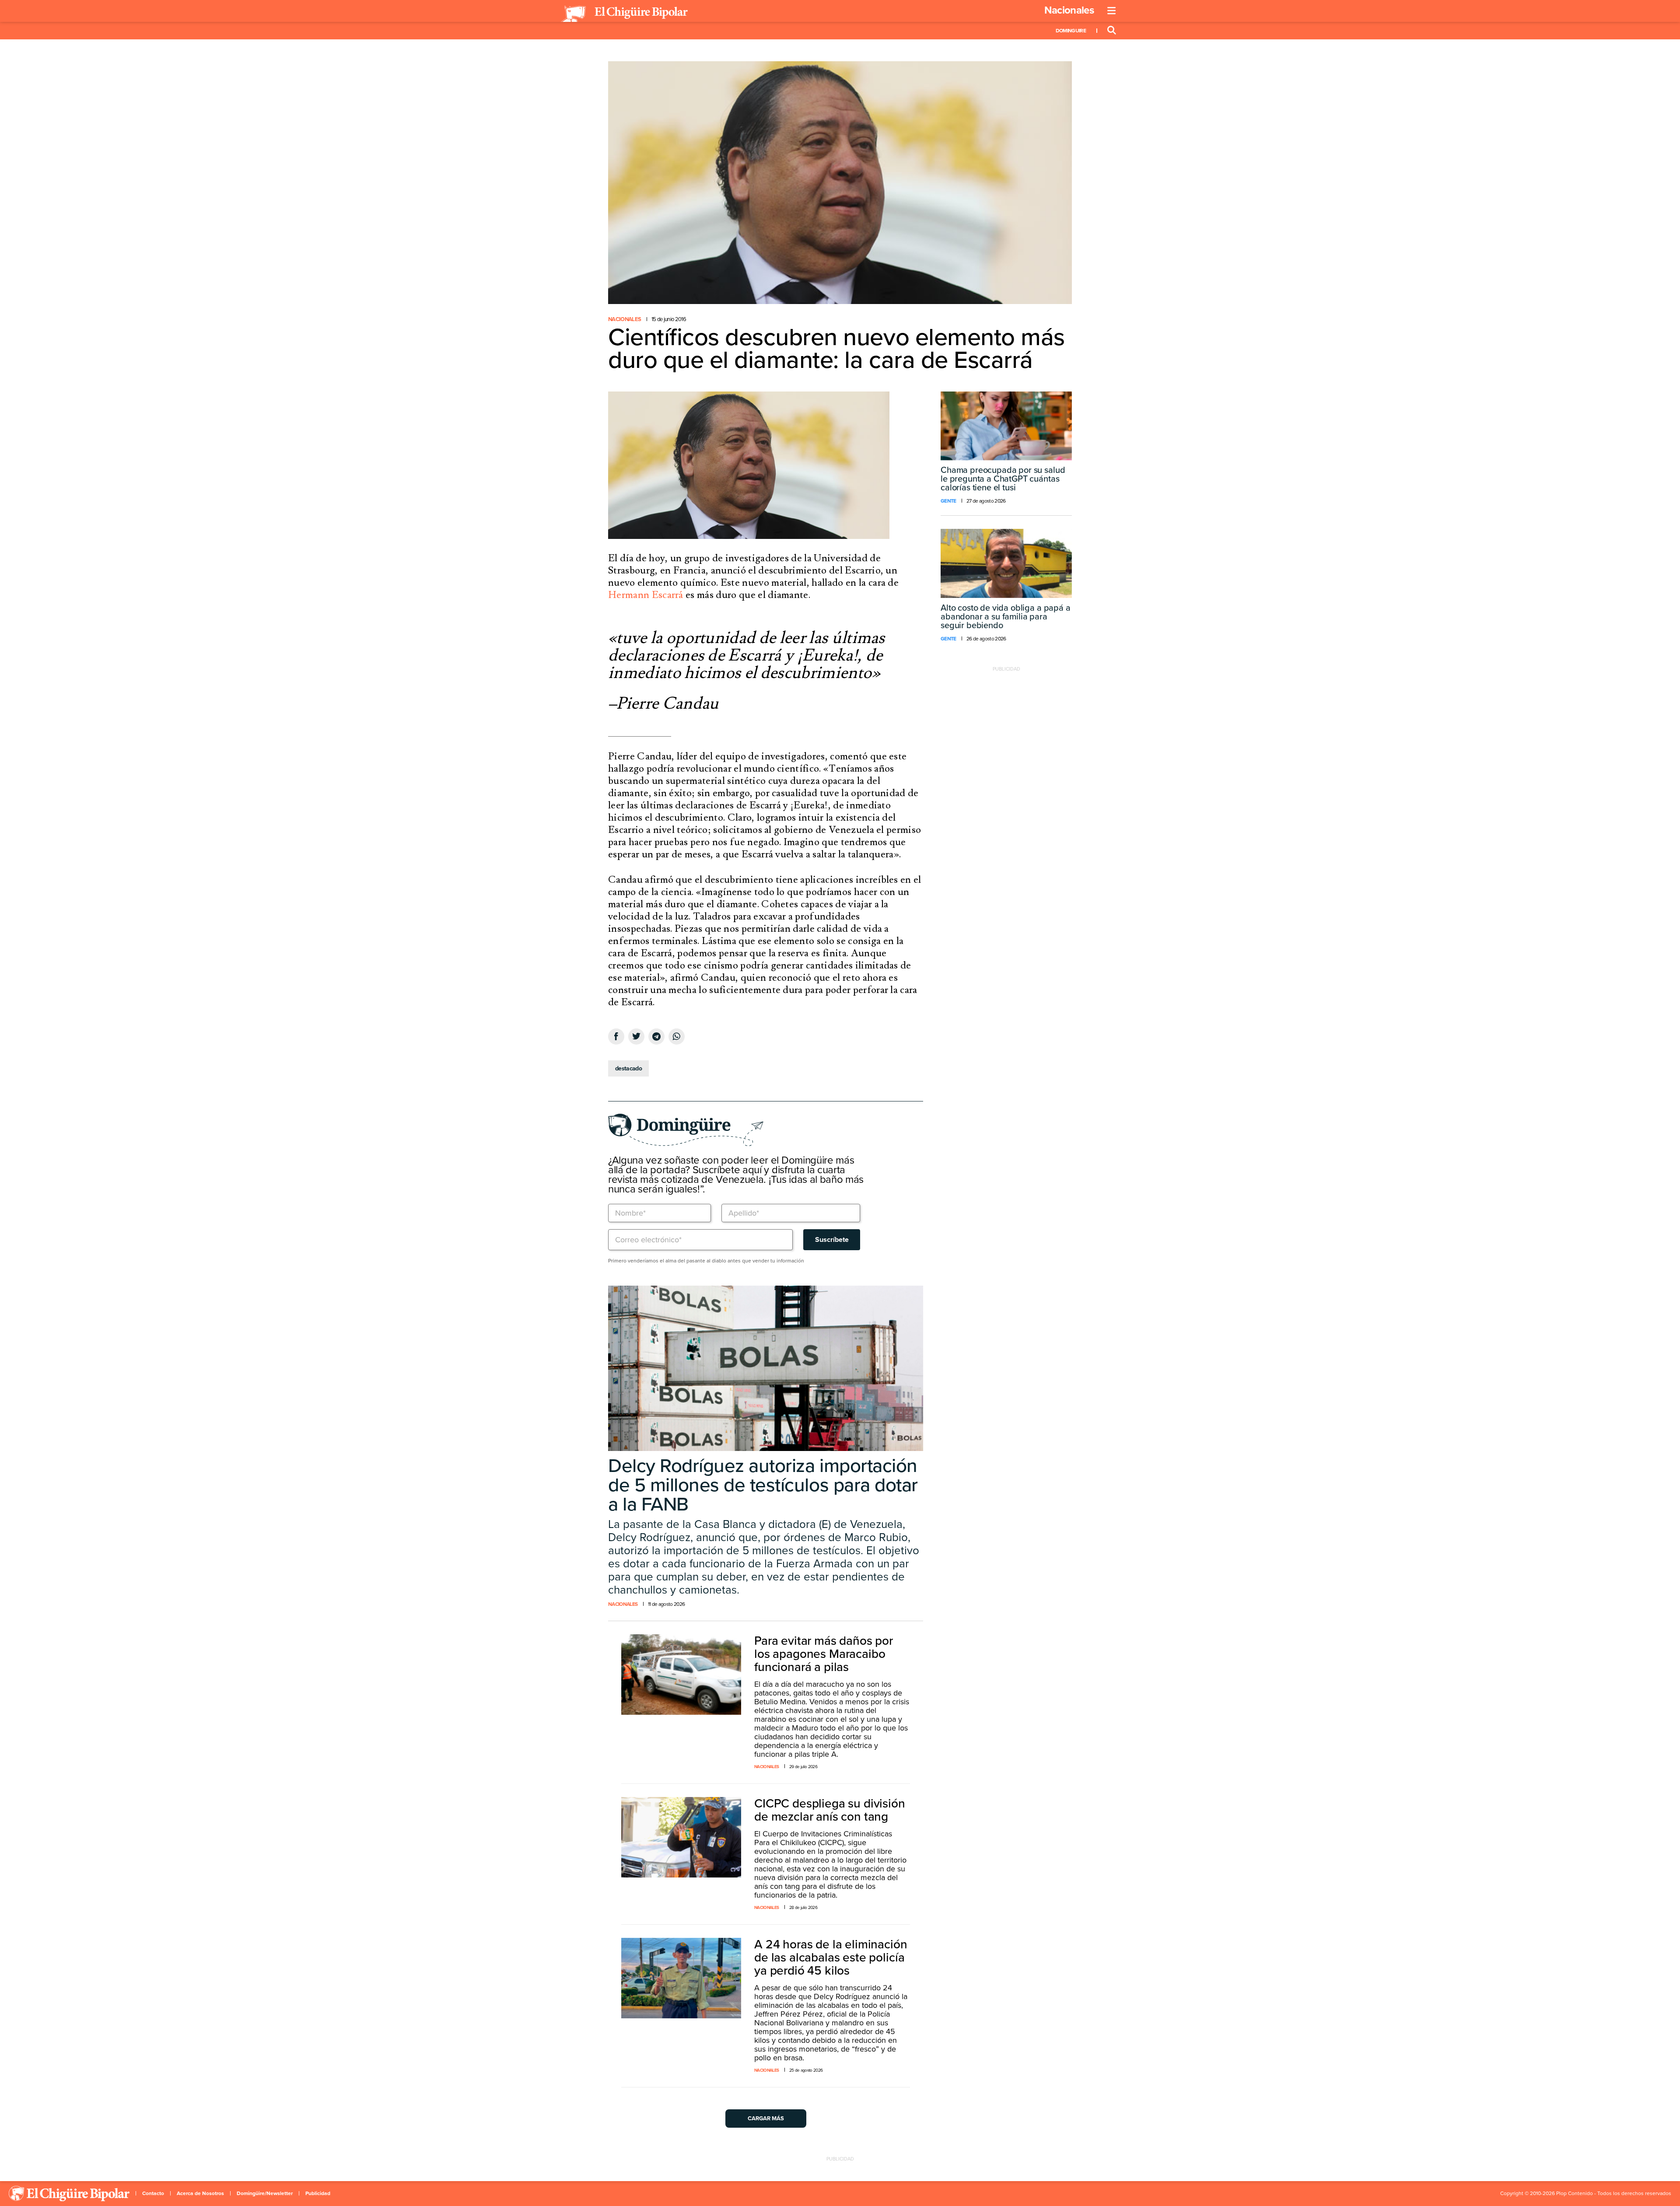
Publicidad (318, 2193)
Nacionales (1069, 10)
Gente (948, 501)
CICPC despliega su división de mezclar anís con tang (830, 1810)
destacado (628, 1068)
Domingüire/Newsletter (265, 2193)
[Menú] (1112, 11)
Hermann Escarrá (646, 595)
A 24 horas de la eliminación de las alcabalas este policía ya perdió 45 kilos (831, 1958)
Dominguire (1071, 31)
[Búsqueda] (1112, 31)
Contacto (153, 2193)
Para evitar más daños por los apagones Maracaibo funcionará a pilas (824, 1654)
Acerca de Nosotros (200, 2193)
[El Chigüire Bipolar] (624, 14)
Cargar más (766, 2119)
